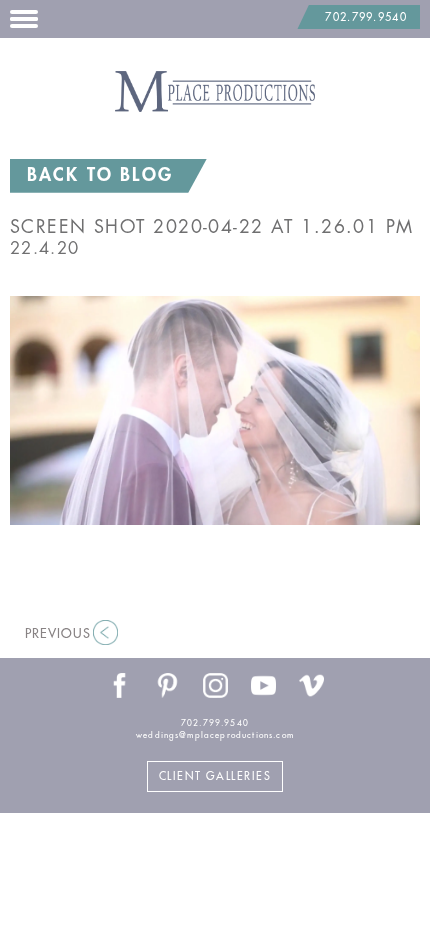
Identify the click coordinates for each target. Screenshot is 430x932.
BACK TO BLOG (100, 175)
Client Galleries (215, 776)
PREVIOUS (58, 633)
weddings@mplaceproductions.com (215, 735)
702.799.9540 (366, 17)
